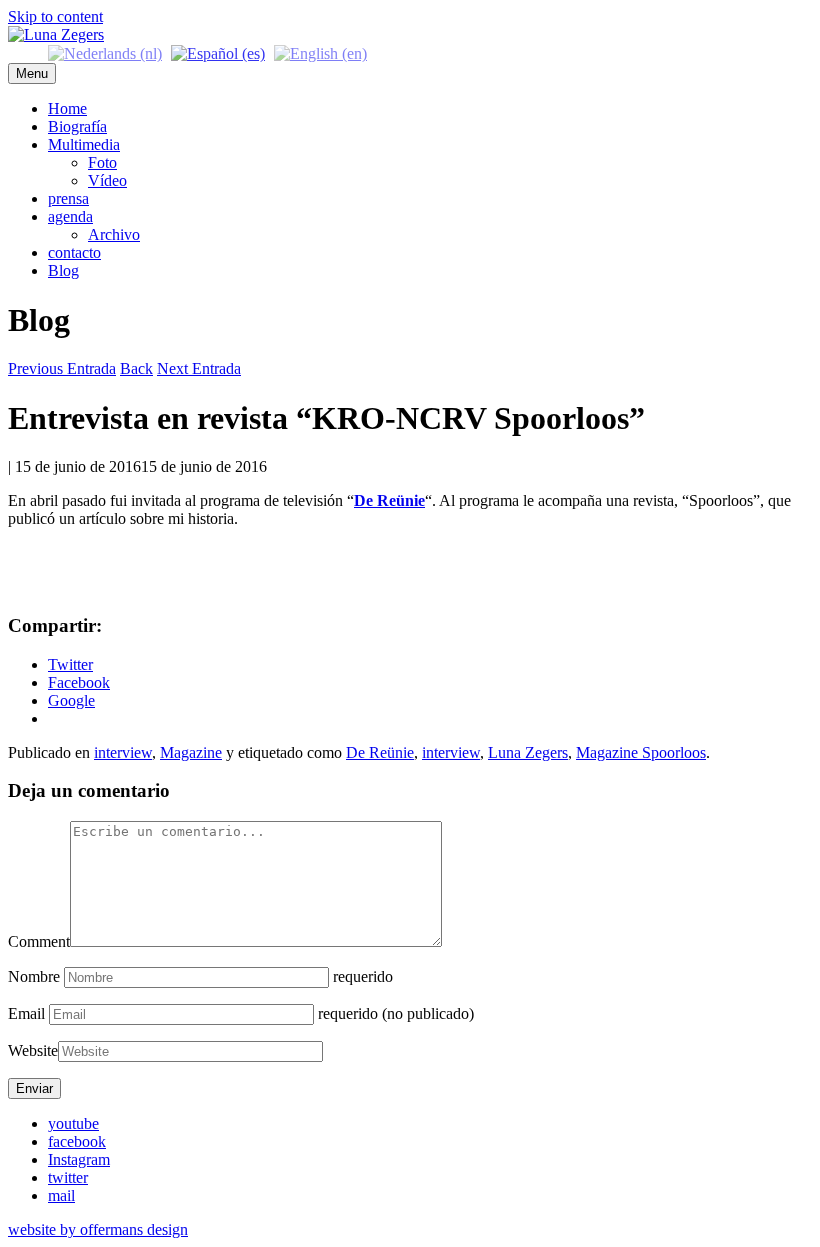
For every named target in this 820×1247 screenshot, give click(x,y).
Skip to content (55, 16)
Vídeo (107, 180)
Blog (63, 270)
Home (67, 108)
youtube (73, 1123)
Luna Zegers (528, 752)
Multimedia (84, 144)
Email (26, 1013)
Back (136, 368)
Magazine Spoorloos (641, 752)
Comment (39, 941)
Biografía (77, 126)
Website (33, 1050)
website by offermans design (98, 1229)
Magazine (191, 752)
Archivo (114, 234)
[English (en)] (320, 52)
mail (61, 1195)
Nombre (34, 976)
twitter (68, 1177)
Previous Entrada (62, 368)
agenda (70, 216)
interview (123, 752)
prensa (68, 198)
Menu (32, 73)
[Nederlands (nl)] (105, 52)
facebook (77, 1141)
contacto (74, 252)
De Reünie (380, 752)
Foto (102, 162)
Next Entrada (199, 368)
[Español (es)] (218, 52)
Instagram (79, 1159)
